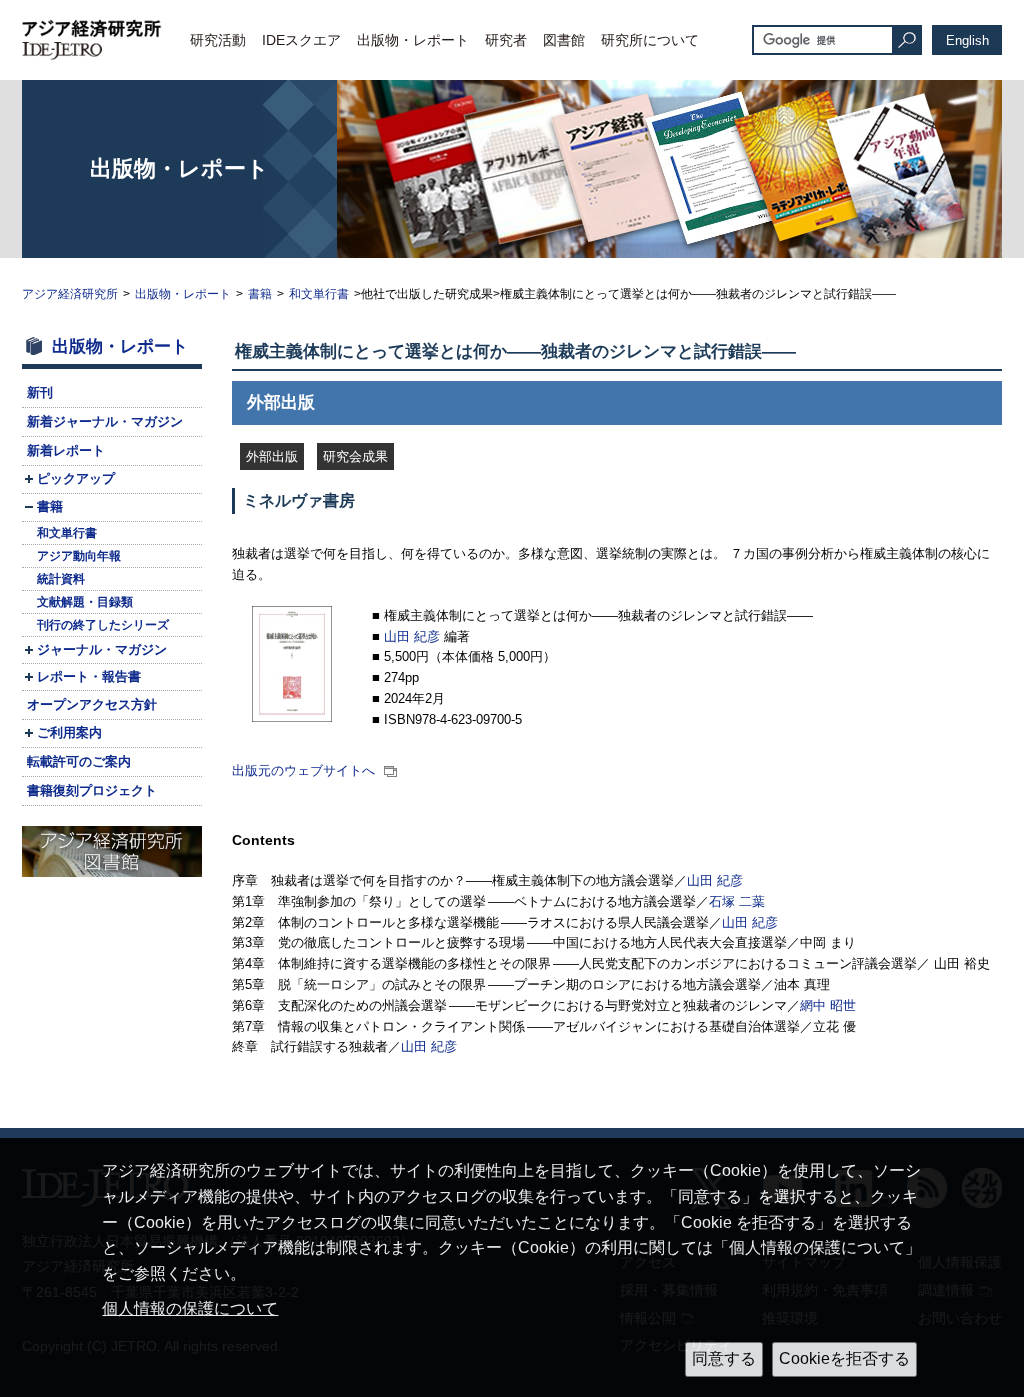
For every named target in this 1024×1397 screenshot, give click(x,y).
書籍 (260, 294)
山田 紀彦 (412, 636)
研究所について (650, 40)
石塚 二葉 (737, 901)
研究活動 (218, 40)
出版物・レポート (413, 40)
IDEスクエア (301, 40)
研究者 (506, 40)
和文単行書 (319, 294)
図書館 (564, 40)
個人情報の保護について (190, 1308)
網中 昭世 (828, 1005)
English (967, 40)
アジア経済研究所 (70, 294)
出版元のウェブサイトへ (305, 770)
